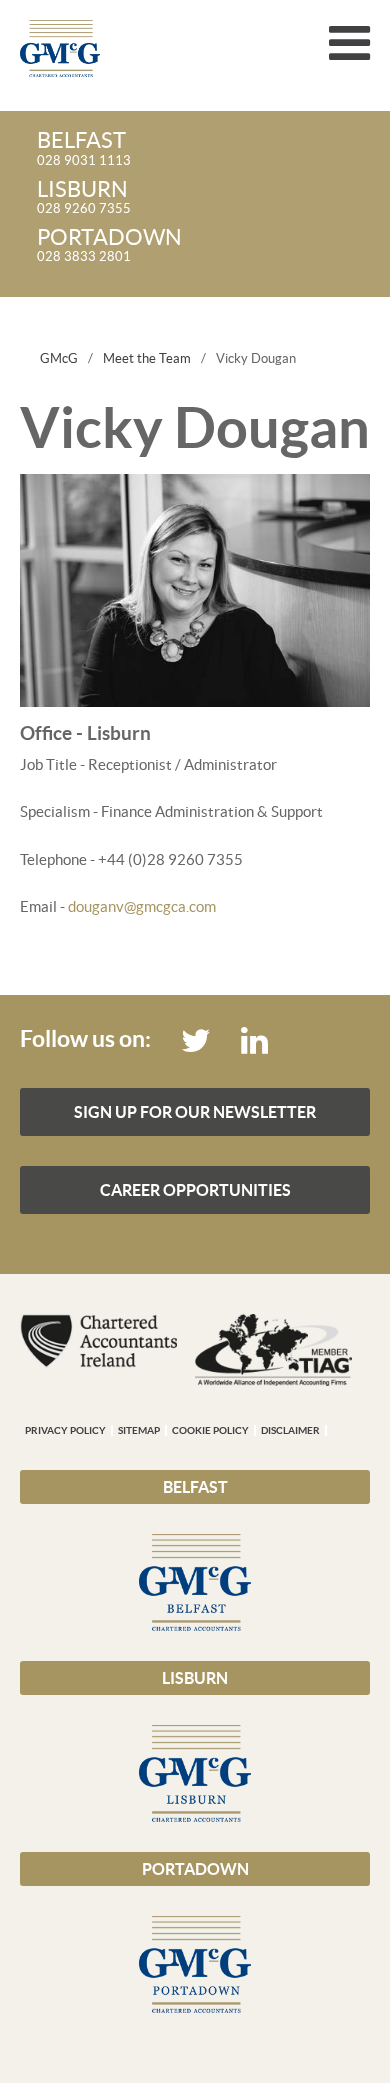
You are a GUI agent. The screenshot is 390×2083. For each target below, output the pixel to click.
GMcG (59, 358)
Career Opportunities (195, 1190)
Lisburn (195, 1678)
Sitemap (139, 1430)
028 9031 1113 (84, 149)
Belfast (195, 1487)
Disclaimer (290, 1430)
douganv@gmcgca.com (142, 906)
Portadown (195, 1869)
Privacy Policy (65, 1430)
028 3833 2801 (109, 246)
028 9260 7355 (84, 198)
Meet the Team (147, 358)
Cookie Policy (210, 1430)
